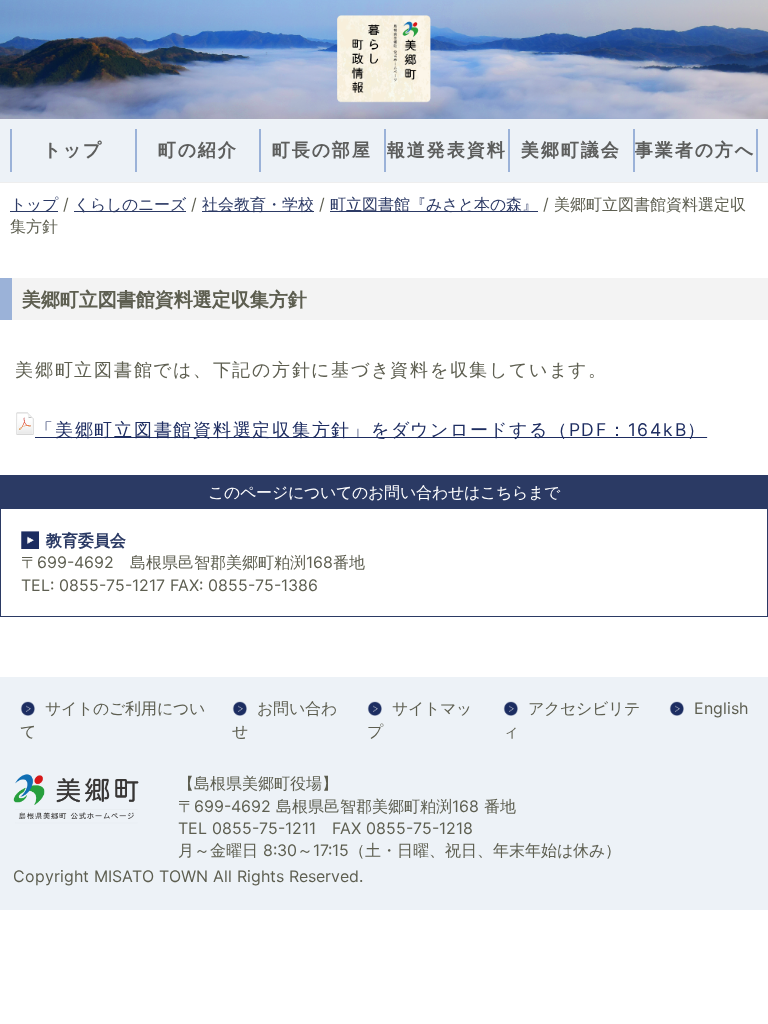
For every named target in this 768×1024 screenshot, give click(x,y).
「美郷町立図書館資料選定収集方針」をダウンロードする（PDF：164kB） (371, 429)
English (721, 708)
